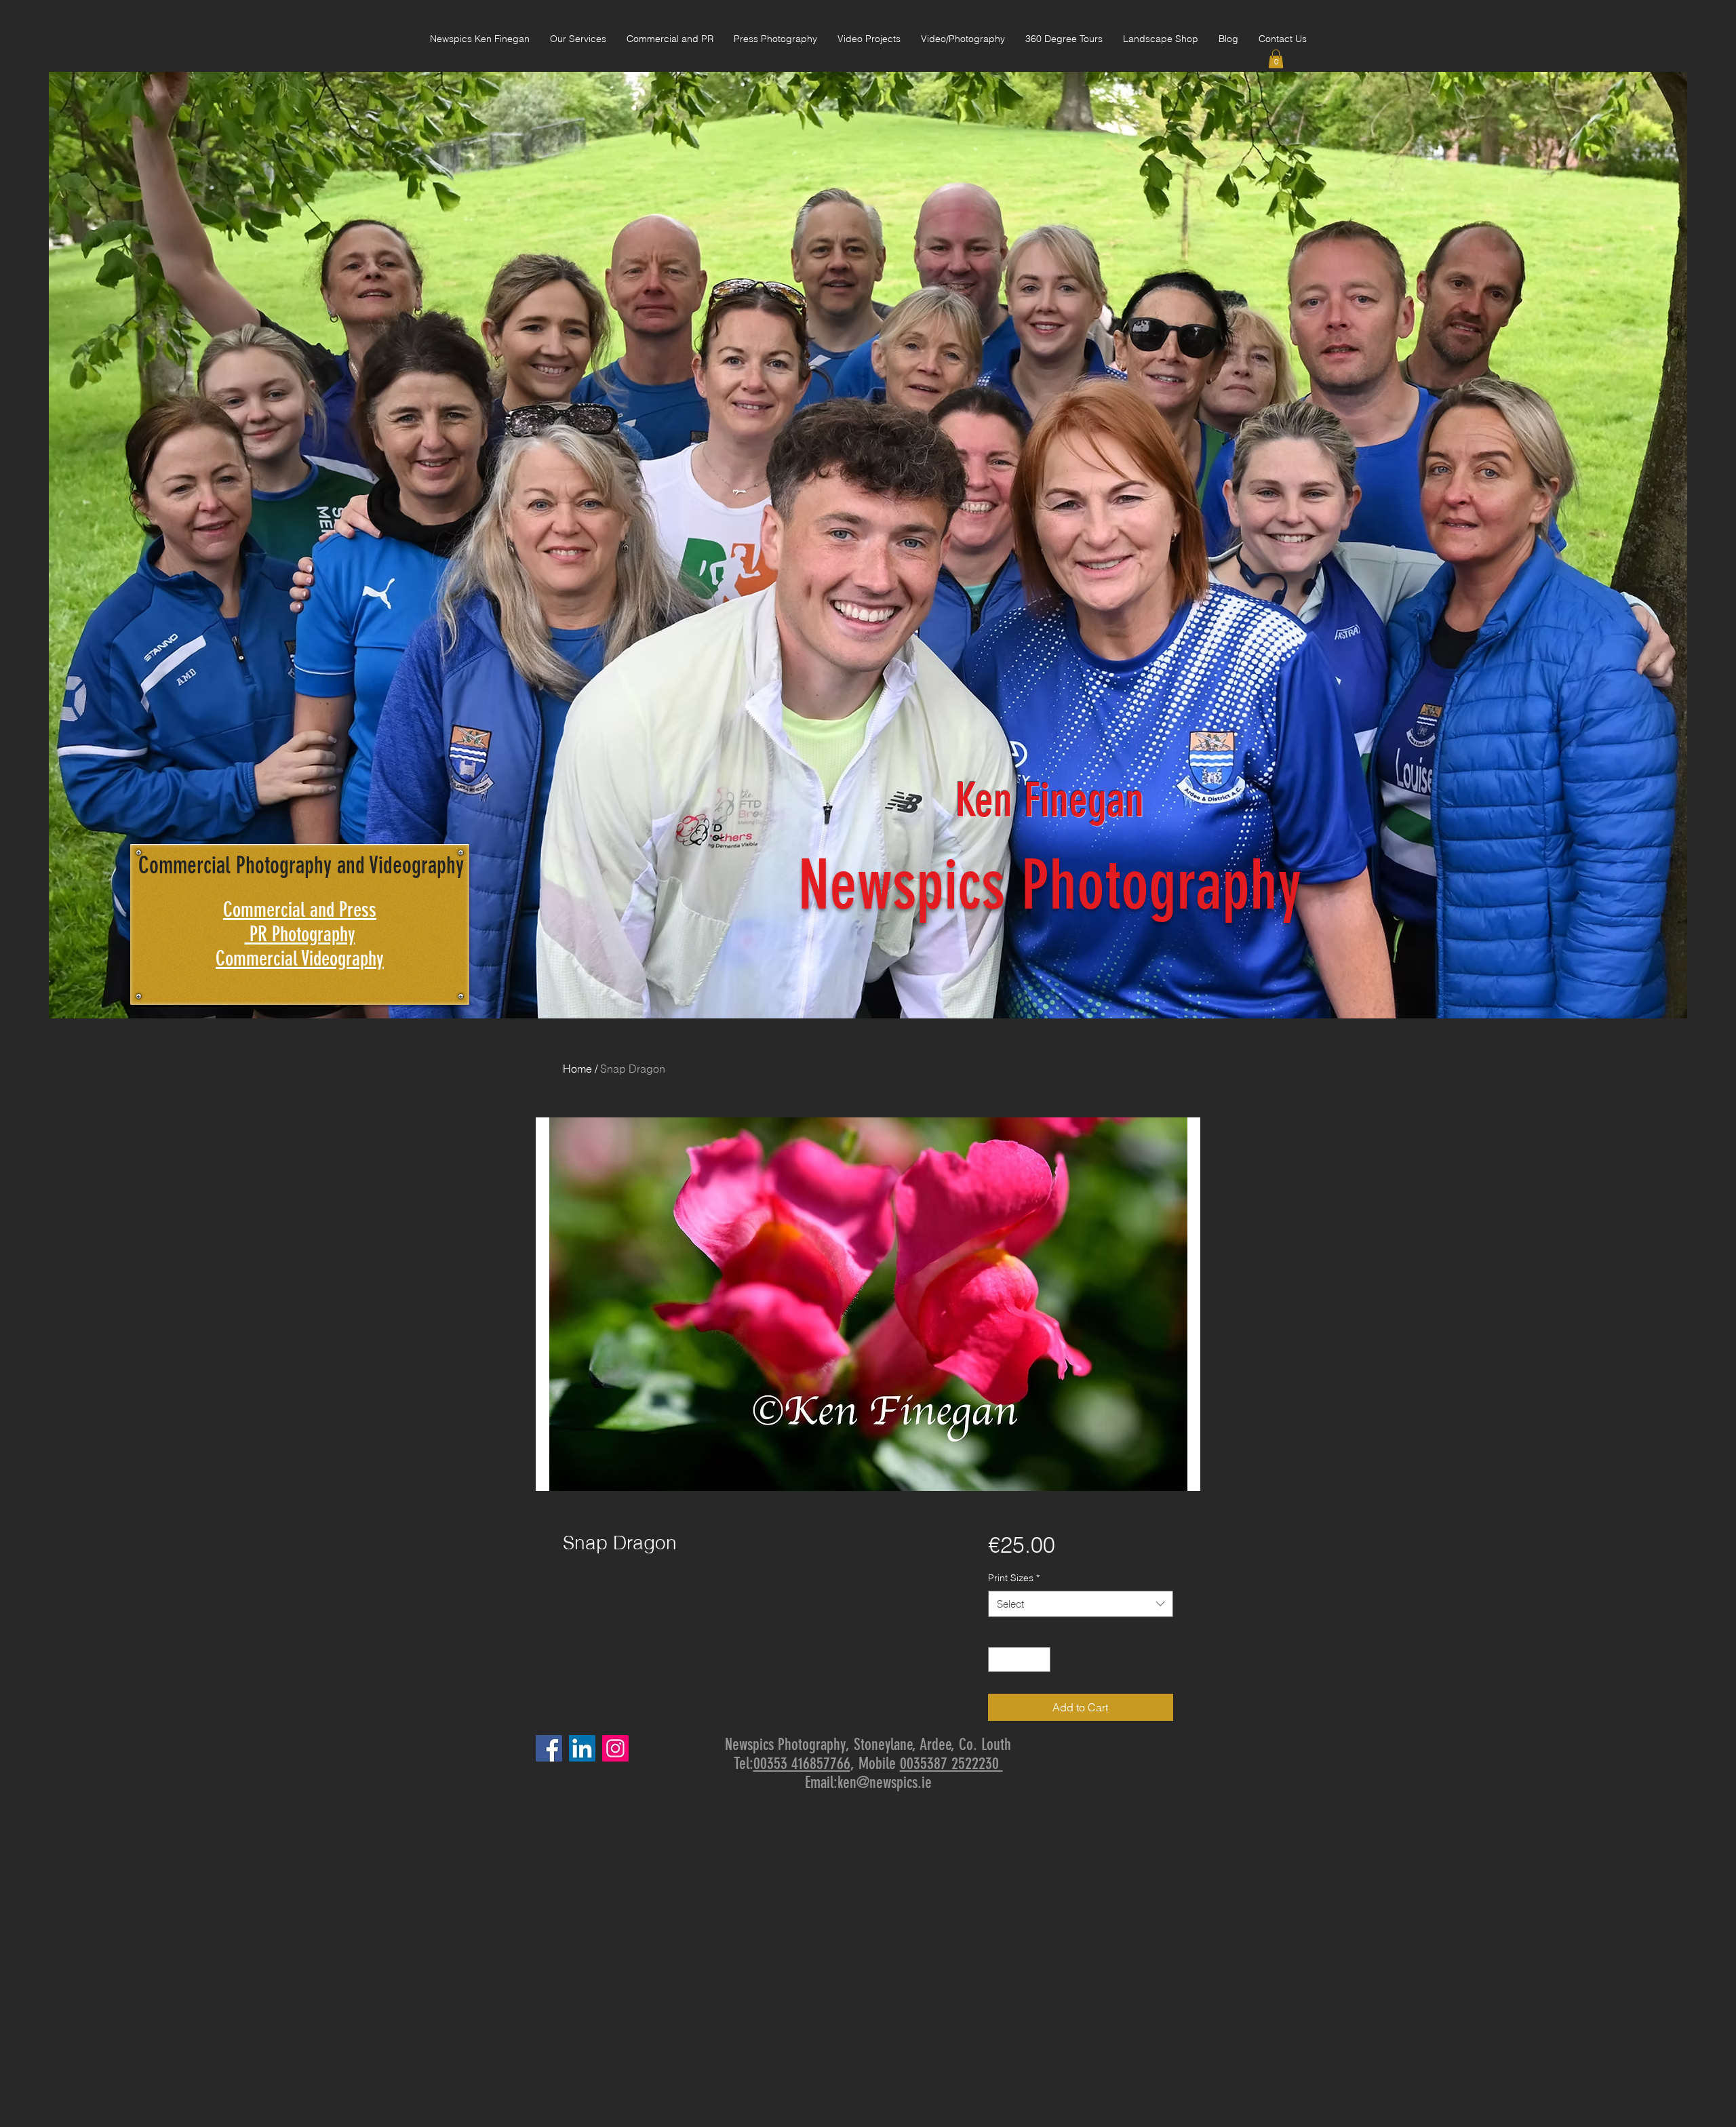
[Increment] (1040, 1659)
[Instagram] (615, 1748)
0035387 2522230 (951, 1764)
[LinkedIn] (582, 1748)
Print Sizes (1014, 1578)
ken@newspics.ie (885, 1783)
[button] (1276, 59)
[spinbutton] (1019, 1659)
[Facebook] (549, 1748)
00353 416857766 (802, 1764)
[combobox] (1081, 1604)
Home (577, 1069)
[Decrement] (999, 1659)
